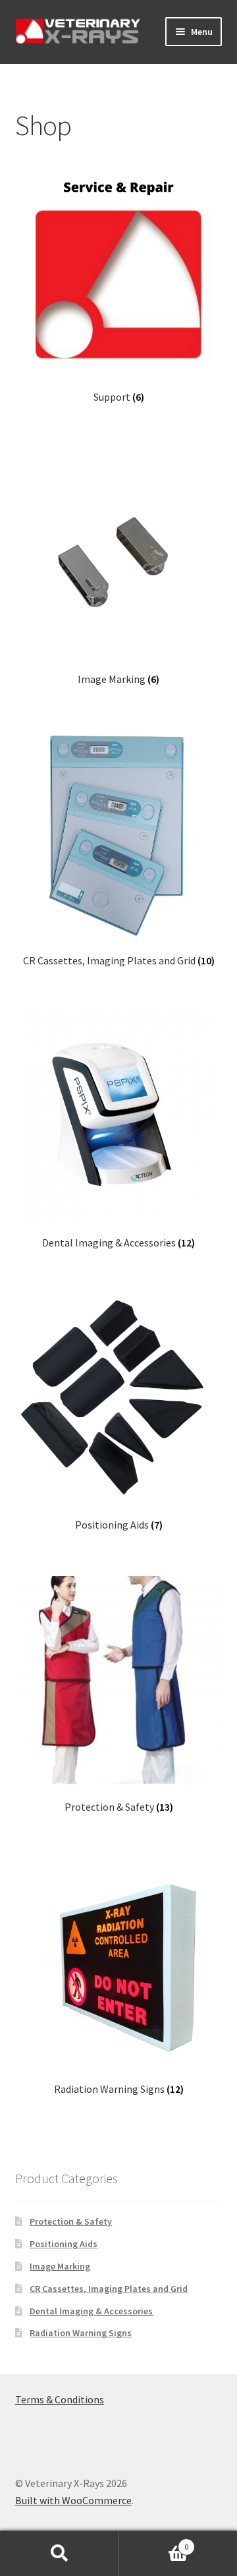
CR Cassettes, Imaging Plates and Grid (109, 2289)
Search (59, 2554)
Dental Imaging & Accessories (91, 2311)
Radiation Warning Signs (81, 2333)
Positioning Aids (64, 2244)
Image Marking (60, 2266)
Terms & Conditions (60, 2399)
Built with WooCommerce (73, 2500)
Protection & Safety (71, 2221)
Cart (153, 2542)
